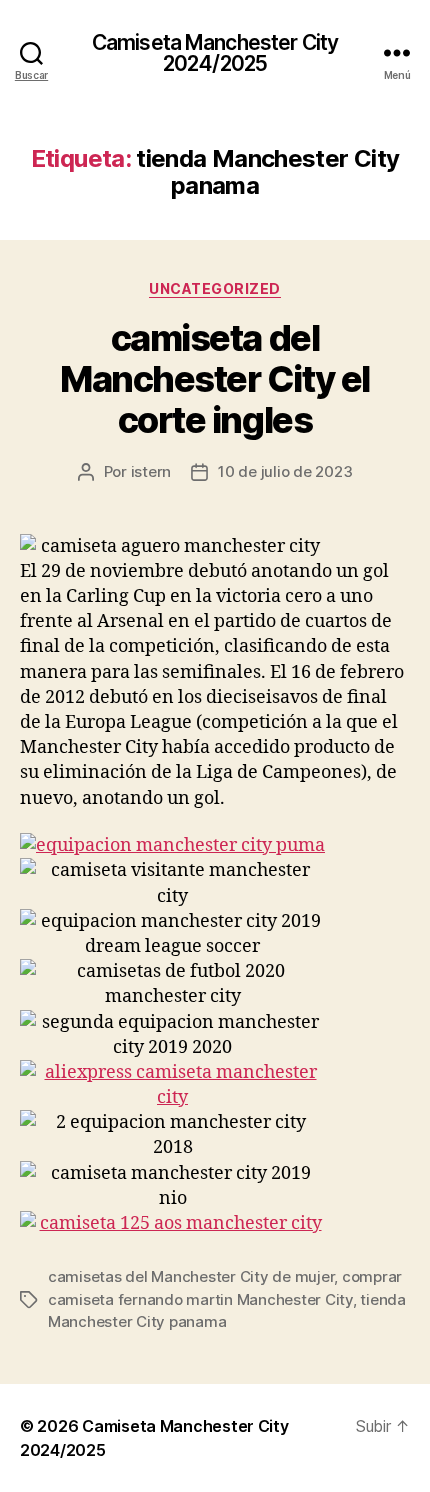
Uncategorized (215, 288)
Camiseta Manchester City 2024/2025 (215, 53)
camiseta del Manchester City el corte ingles (214, 379)
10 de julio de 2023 (285, 471)
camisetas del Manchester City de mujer (191, 1276)
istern (151, 471)
